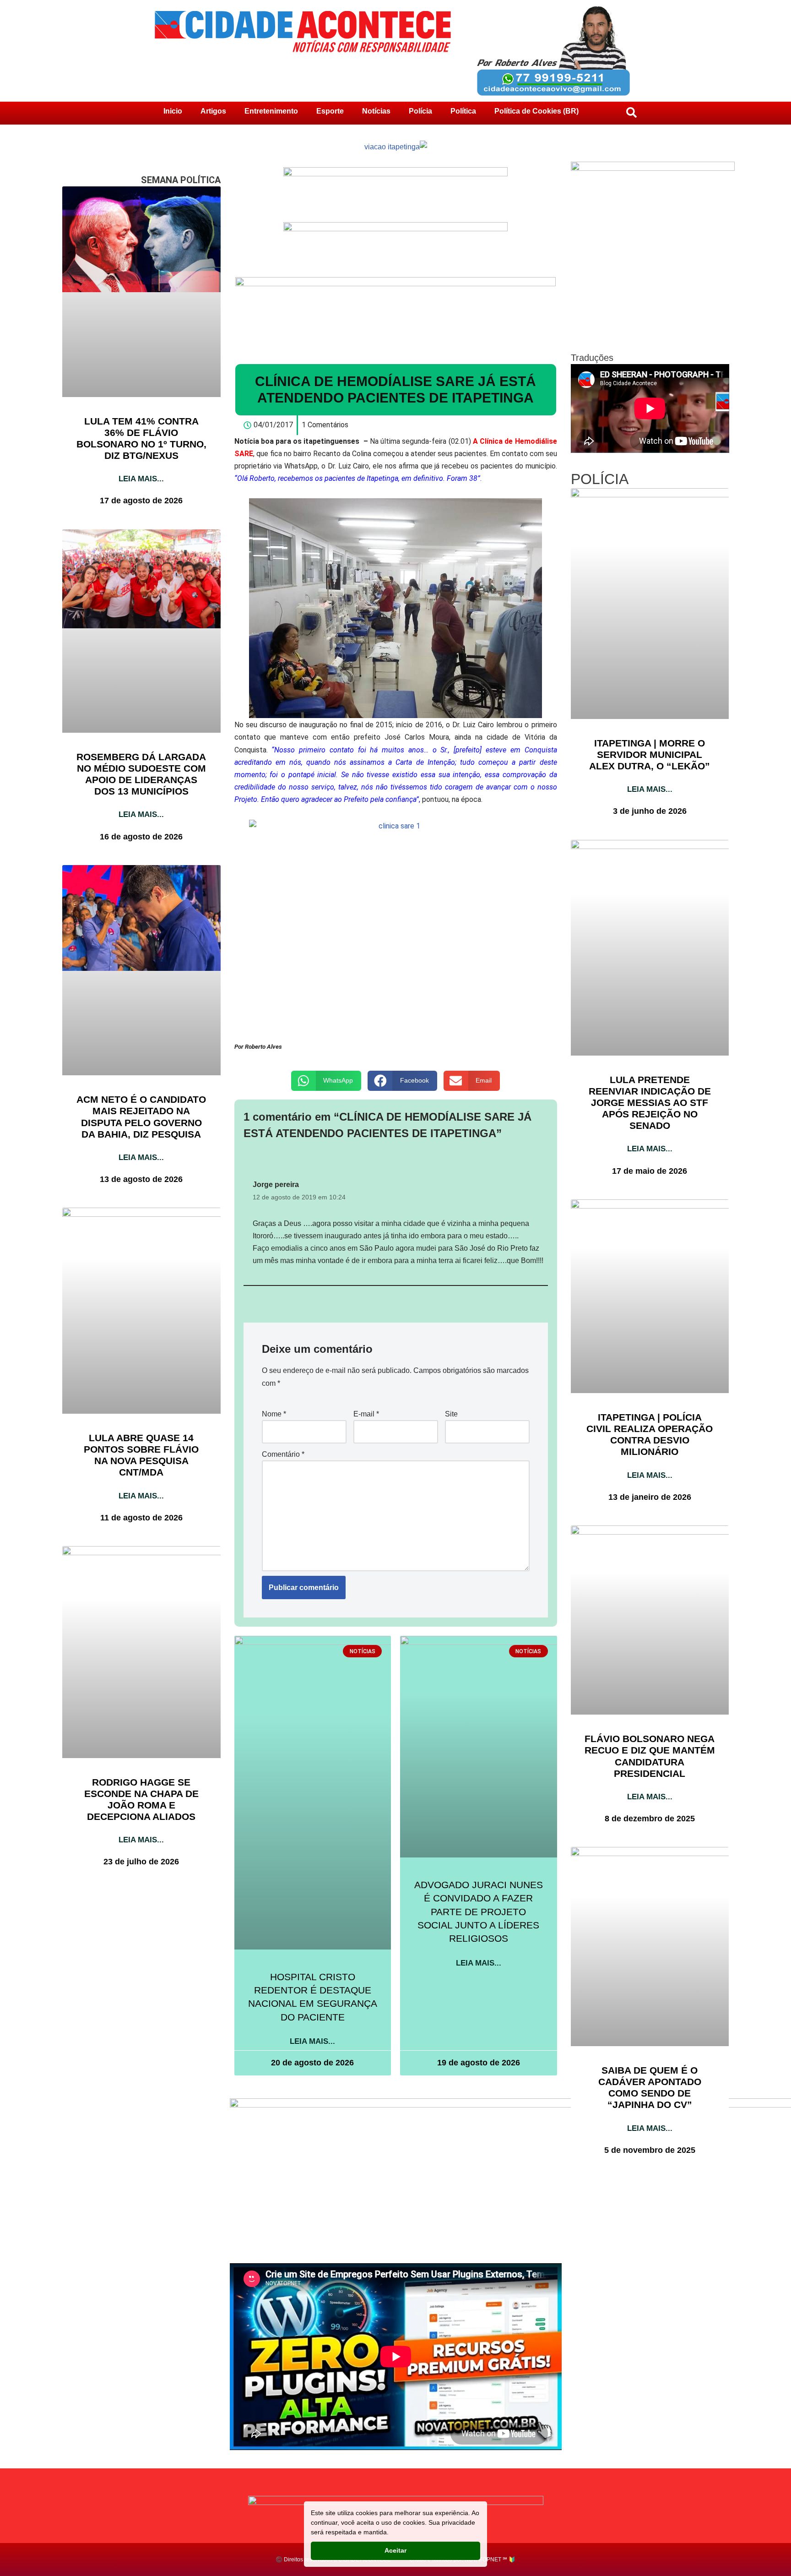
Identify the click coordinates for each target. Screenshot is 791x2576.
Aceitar (395, 2550)
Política (463, 111)
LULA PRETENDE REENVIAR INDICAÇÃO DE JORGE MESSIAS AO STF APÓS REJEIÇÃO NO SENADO (650, 1103)
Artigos (213, 111)
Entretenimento (271, 111)
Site (451, 1414)
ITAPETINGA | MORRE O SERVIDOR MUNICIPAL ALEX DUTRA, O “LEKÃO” (650, 754)
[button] (326, 1081)
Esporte (330, 111)
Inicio (173, 111)
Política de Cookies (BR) (536, 111)
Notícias (376, 111)
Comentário (283, 1454)
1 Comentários (325, 425)
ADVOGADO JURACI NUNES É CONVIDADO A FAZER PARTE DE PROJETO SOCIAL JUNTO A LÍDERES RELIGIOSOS (479, 1912)
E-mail (366, 1414)
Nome (274, 1414)
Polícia (420, 111)
